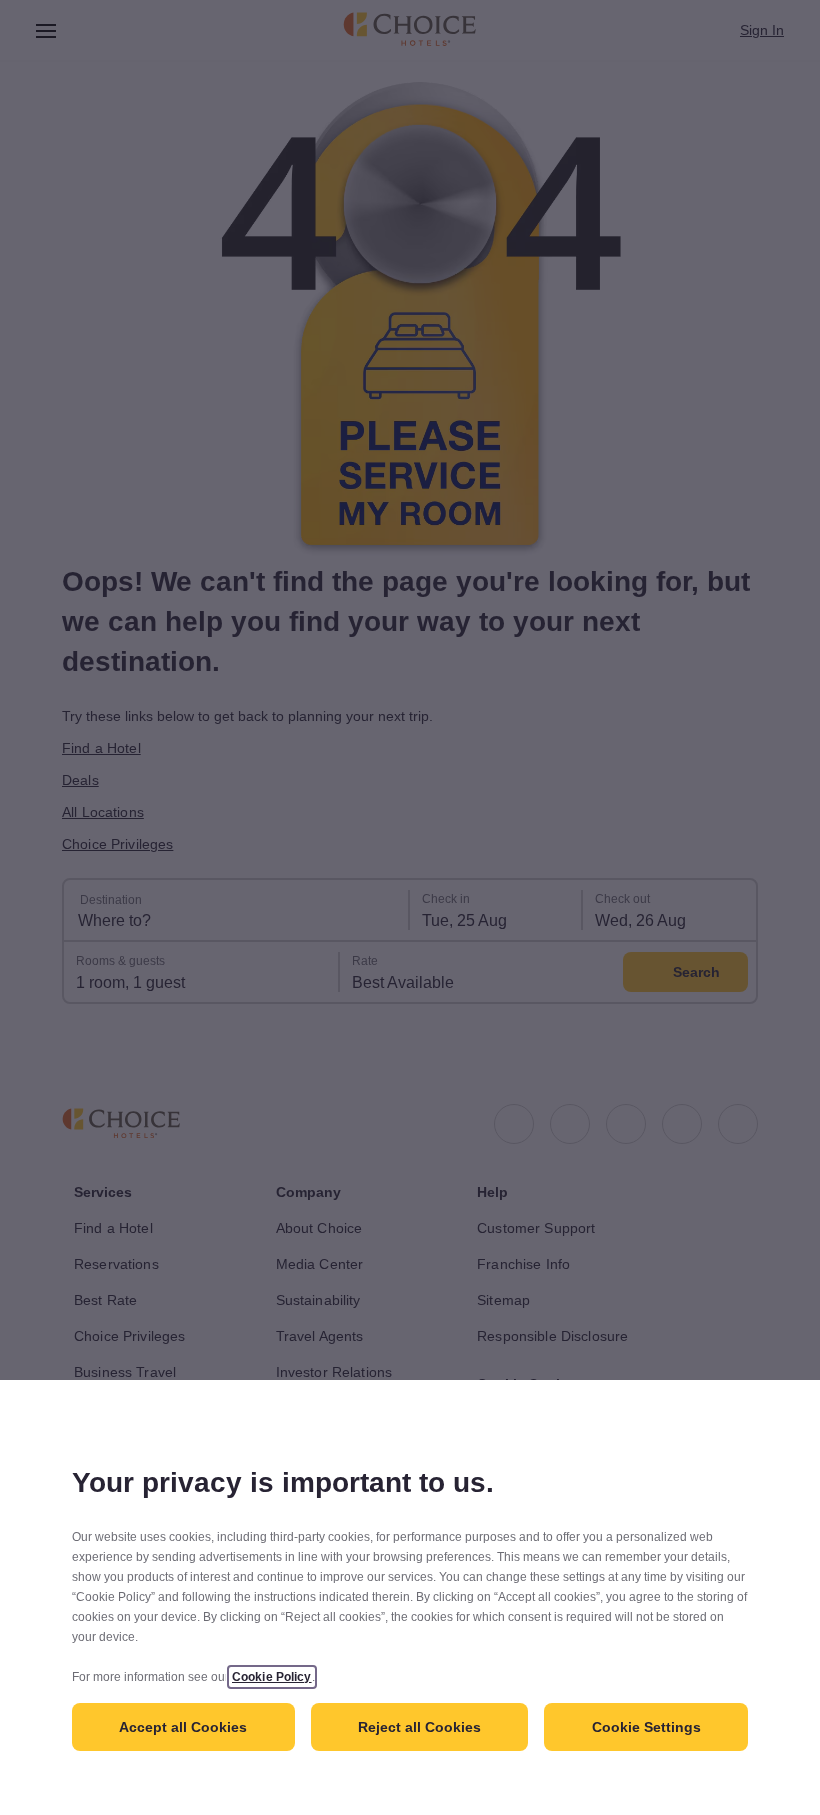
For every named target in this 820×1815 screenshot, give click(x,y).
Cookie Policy (272, 1677)
